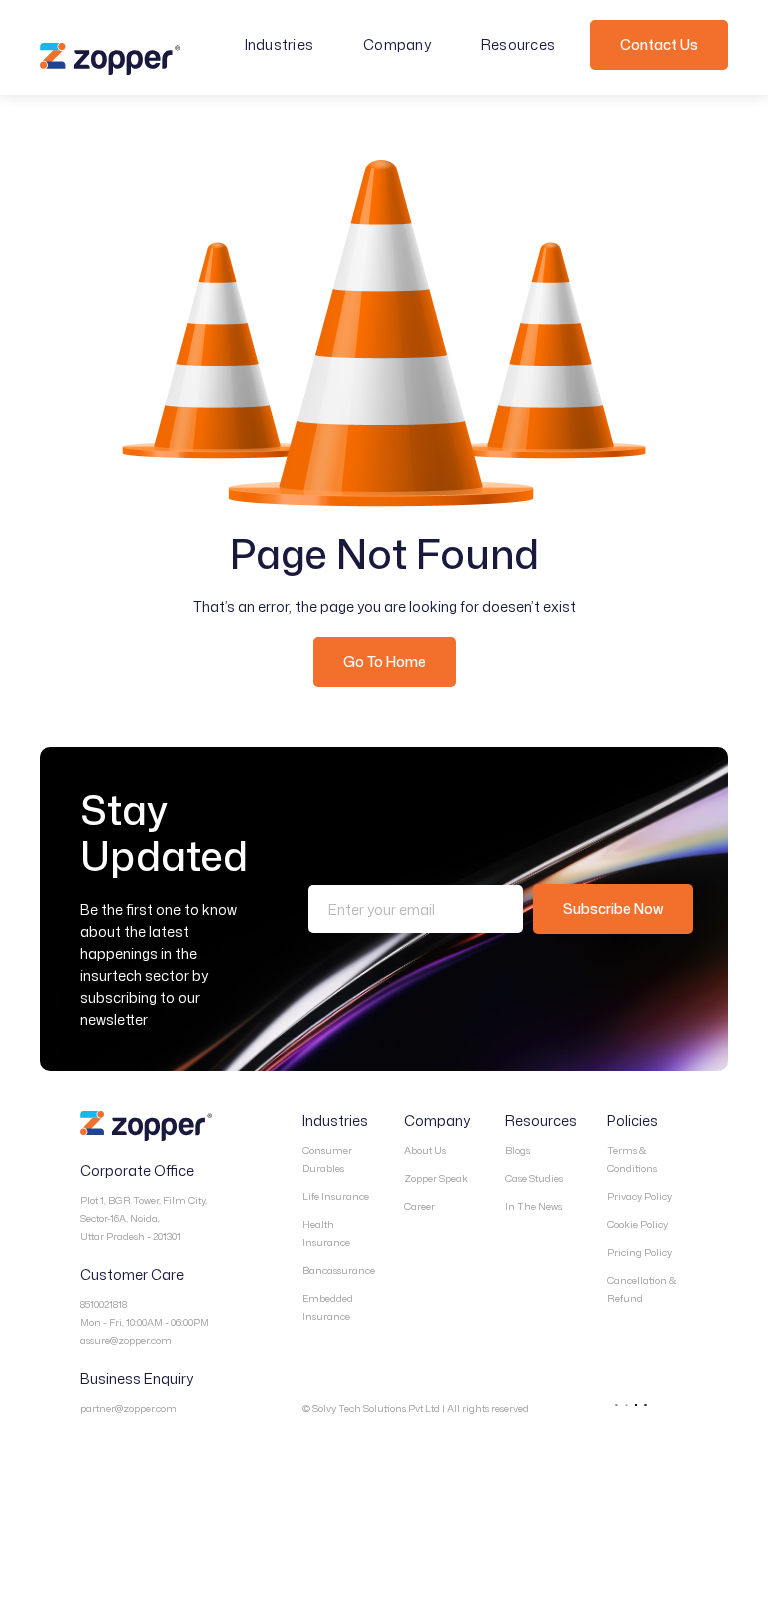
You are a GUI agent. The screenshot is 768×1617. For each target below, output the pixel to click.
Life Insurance (335, 1196)
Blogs (517, 1150)
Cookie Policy (637, 1224)
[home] (110, 59)
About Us (425, 1150)
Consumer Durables (327, 1159)
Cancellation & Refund (642, 1289)
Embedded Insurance (327, 1307)
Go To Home (384, 661)
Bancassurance (338, 1270)
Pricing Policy (639, 1252)
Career (419, 1206)
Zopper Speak (436, 1178)
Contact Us (659, 44)
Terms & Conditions (632, 1159)
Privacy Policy (639, 1196)
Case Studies (534, 1178)
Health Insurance (326, 1233)
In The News (533, 1206)
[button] (289, 45)
